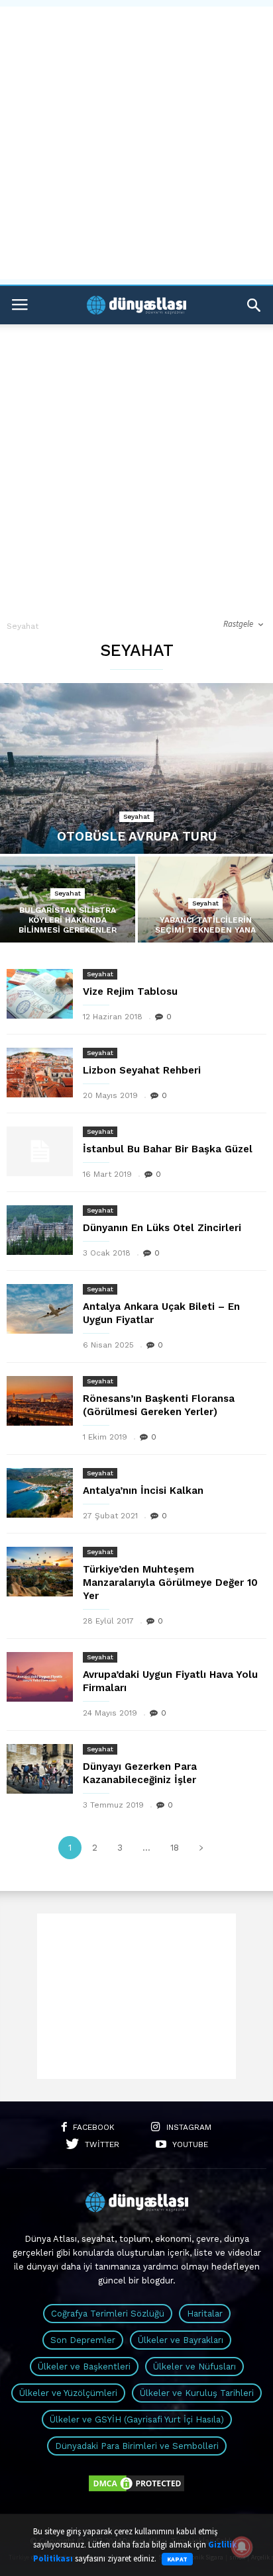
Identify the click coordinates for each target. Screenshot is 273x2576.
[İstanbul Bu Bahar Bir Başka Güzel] (40, 1151)
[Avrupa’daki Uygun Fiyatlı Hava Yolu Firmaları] (40, 1677)
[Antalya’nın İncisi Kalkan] (40, 1493)
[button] (254, 305)
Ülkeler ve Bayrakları (181, 2340)
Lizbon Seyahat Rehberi (142, 1070)
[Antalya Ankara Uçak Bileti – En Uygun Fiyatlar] (40, 1309)
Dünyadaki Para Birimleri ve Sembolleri (137, 2446)
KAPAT (177, 2559)
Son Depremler (83, 2340)
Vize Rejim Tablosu (130, 991)
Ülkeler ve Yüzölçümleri (68, 2393)
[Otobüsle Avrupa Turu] (136, 768)
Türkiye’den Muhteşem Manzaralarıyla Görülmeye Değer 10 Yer (170, 1583)
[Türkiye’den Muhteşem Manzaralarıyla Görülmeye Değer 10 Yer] (40, 1572)
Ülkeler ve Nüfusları (194, 2367)
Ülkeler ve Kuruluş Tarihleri (197, 2393)
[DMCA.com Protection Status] (136, 2490)
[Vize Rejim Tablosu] (40, 994)
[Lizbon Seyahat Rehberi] (40, 1073)
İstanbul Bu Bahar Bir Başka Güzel (168, 1149)
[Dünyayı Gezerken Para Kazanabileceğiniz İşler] (40, 1769)
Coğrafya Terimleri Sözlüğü (108, 2314)
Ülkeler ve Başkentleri (84, 2367)
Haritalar (205, 2314)
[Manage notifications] (242, 2547)
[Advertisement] (136, 143)
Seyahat (136, 816)
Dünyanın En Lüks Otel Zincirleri (162, 1228)
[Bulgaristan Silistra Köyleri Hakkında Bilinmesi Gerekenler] (68, 906)
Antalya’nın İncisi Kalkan (143, 1491)
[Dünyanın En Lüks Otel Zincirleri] (40, 1230)
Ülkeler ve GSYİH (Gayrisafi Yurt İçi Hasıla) (137, 2419)
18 (175, 1848)
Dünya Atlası (51, 2239)
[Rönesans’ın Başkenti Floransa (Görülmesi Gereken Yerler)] (40, 1401)
